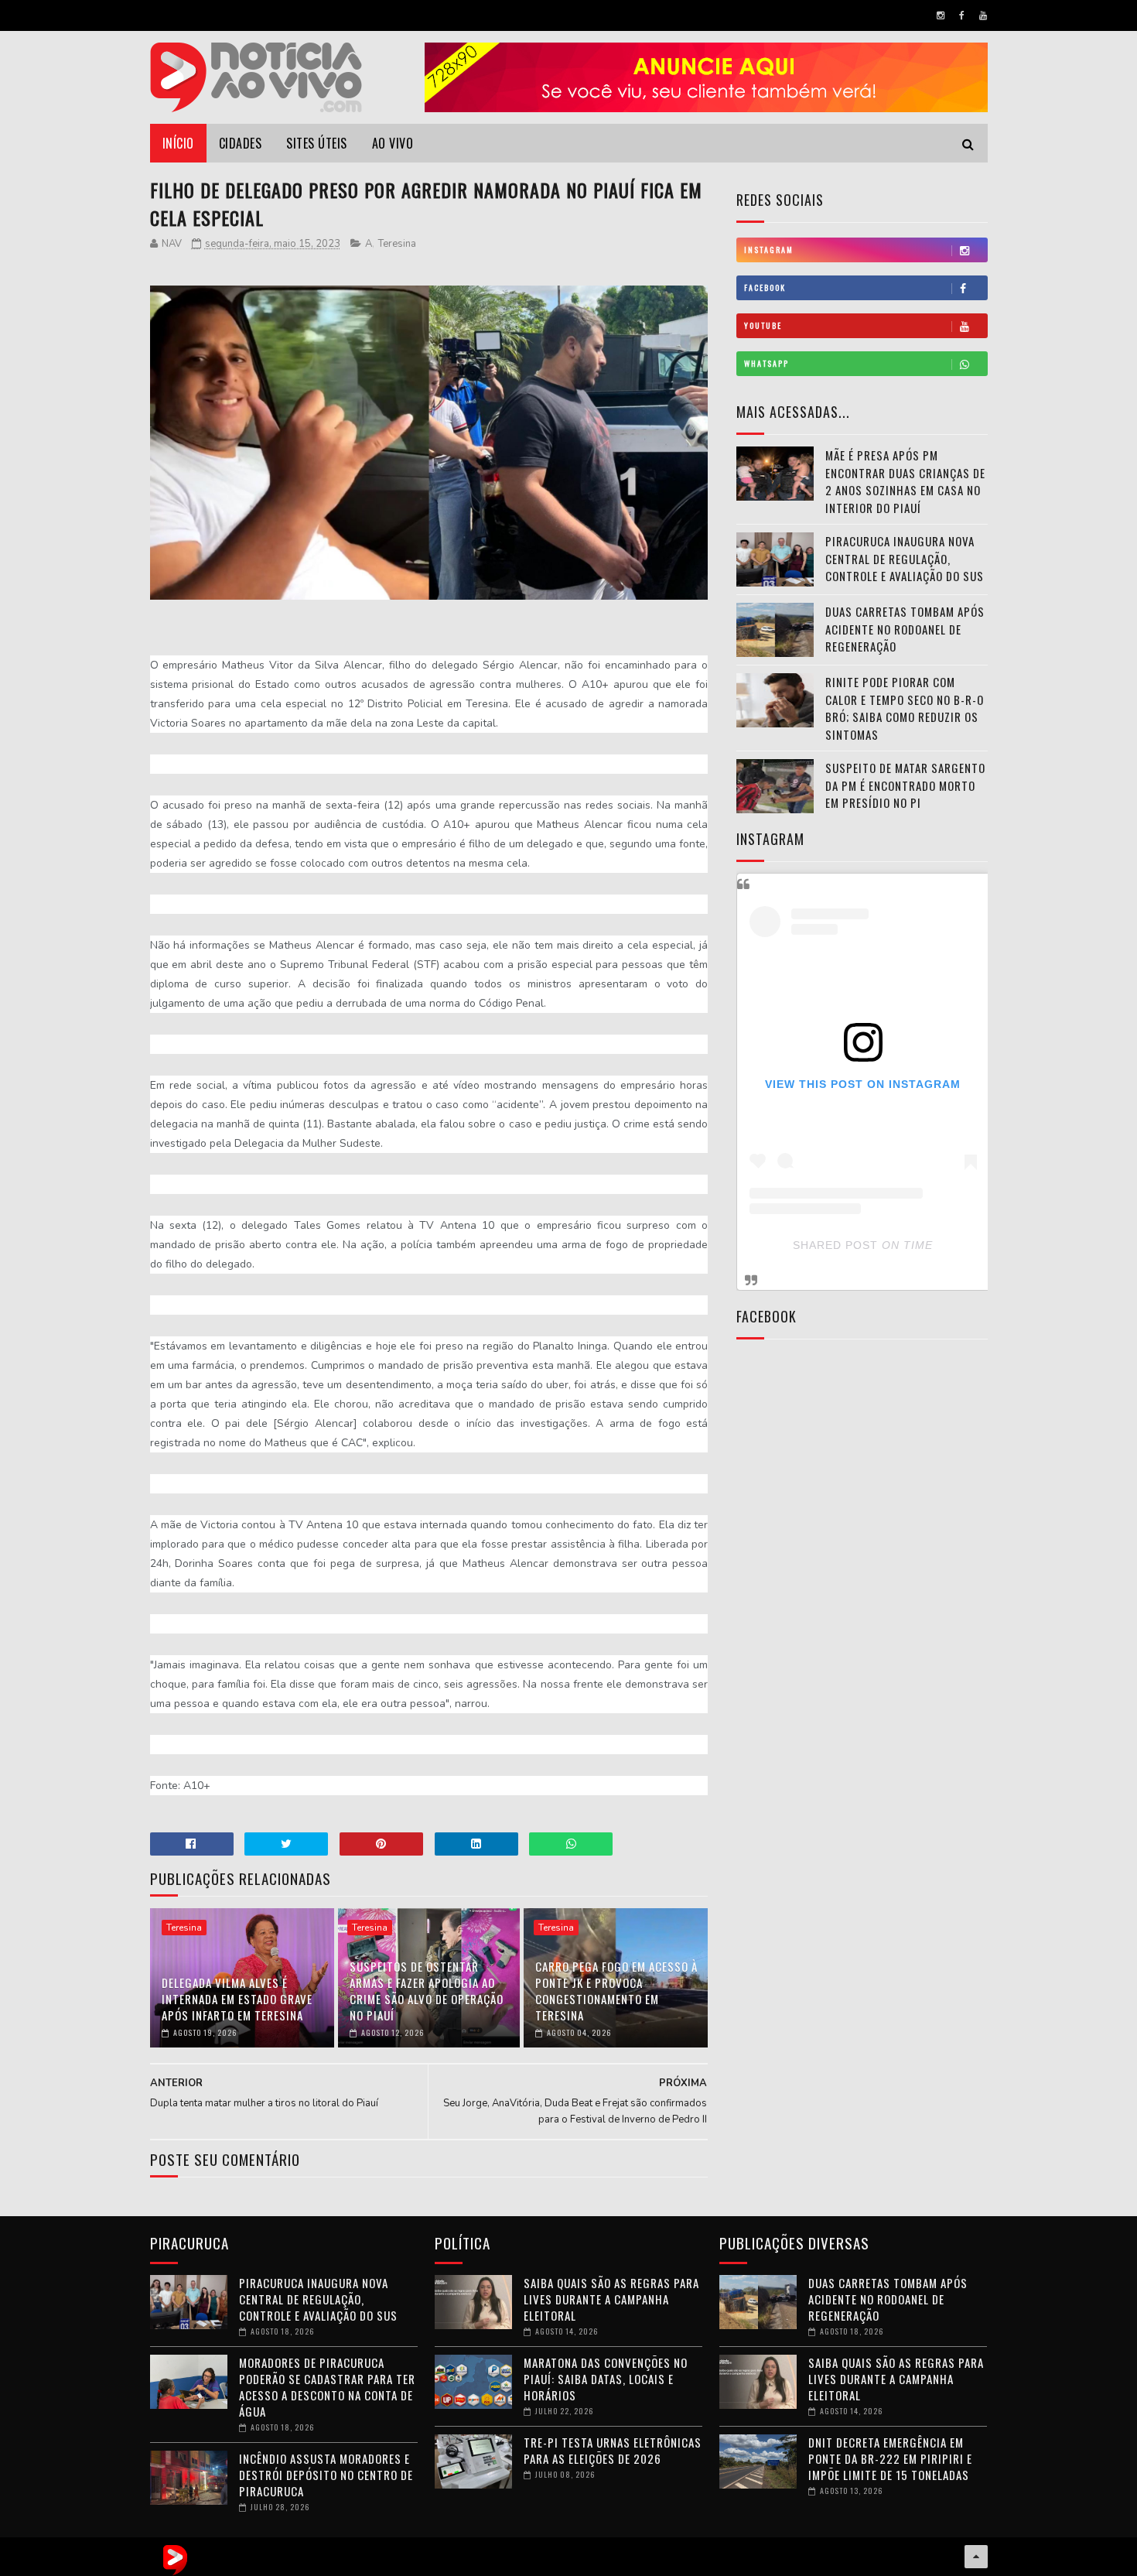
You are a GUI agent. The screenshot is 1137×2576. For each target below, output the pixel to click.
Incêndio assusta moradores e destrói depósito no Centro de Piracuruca (326, 2475)
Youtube (763, 325)
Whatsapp (767, 363)
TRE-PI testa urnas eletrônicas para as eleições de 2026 (613, 2450)
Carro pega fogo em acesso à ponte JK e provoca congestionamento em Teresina (616, 1991)
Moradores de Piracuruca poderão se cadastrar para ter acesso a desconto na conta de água (327, 2387)
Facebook (765, 287)
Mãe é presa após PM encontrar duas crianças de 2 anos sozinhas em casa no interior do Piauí (905, 481)
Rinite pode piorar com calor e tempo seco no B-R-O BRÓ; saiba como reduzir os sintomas (905, 708)
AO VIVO (393, 143)
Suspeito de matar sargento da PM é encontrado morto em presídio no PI (905, 785)
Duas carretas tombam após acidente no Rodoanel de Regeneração (905, 629)
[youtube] (983, 15)
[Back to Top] (976, 2557)
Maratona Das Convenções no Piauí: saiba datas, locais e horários (606, 2379)
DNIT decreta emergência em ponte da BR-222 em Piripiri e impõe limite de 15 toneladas (890, 2458)
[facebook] (962, 15)
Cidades (241, 143)
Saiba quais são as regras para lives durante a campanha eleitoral (611, 2299)
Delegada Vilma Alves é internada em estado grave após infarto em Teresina (237, 1999)
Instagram (769, 250)
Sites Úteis (317, 143)
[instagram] (941, 15)
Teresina (397, 244)
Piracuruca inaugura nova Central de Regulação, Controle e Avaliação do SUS (905, 558)
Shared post (835, 1245)
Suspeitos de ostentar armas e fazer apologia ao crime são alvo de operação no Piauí (427, 1991)
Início (178, 143)
